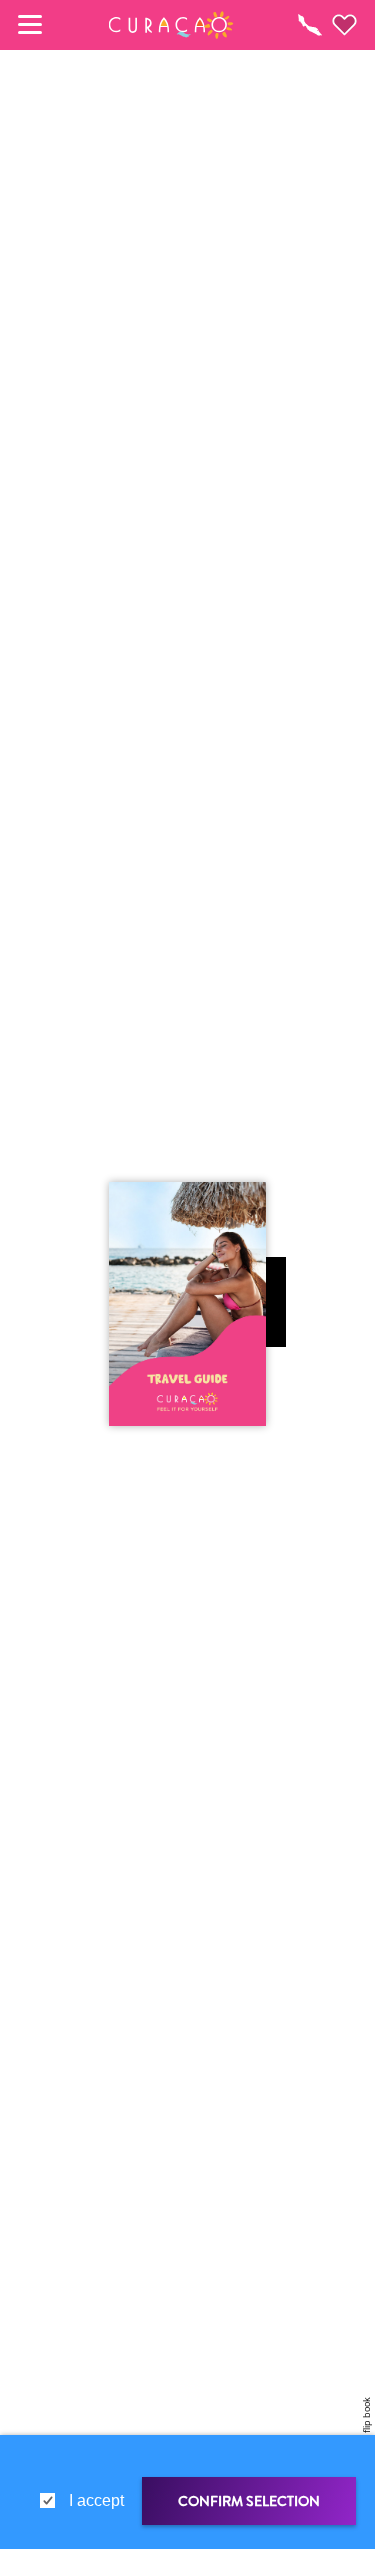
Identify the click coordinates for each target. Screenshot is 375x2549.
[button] (170, 25)
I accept (96, 2500)
